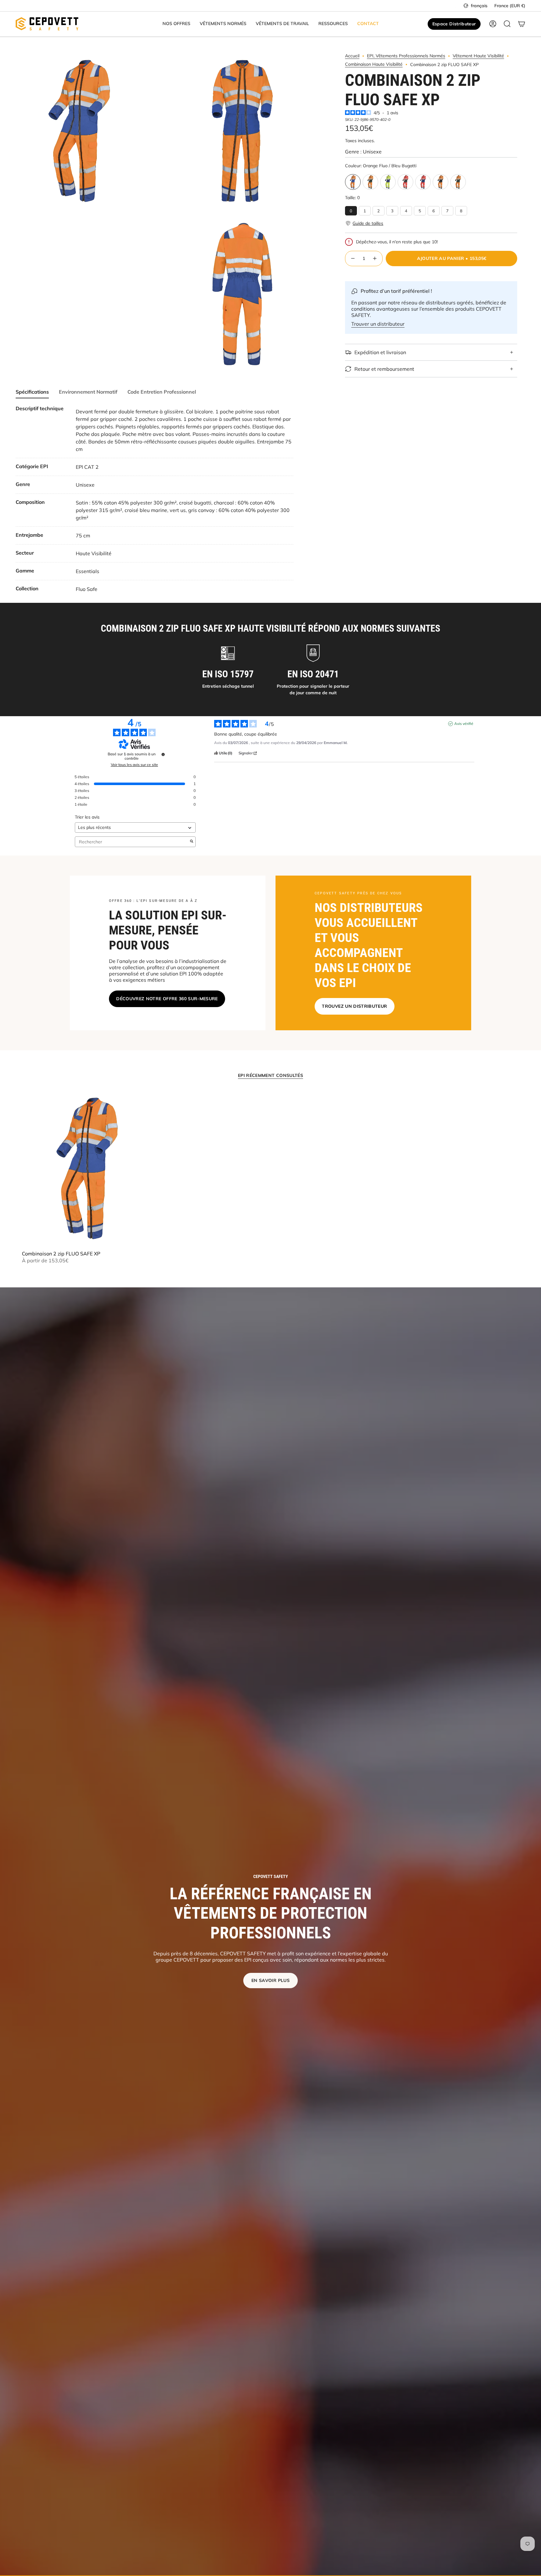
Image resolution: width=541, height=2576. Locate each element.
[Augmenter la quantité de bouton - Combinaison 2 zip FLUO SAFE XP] (375, 259)
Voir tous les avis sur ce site (134, 765)
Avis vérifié (464, 724)
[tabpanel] (155, 499)
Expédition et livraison (380, 352)
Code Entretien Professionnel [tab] (162, 392)
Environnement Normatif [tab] (88, 392)
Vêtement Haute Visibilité (478, 56)
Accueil (352, 56)
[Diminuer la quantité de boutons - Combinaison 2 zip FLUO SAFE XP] (353, 259)
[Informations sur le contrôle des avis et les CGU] (163, 754)
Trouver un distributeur (378, 324)
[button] (176, 24)
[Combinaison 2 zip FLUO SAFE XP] (87, 1168)
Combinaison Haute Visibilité (374, 64)
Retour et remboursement (384, 369)
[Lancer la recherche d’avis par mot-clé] (192, 842)
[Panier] (522, 24)
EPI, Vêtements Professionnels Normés (406, 56)
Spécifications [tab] (32, 392)
